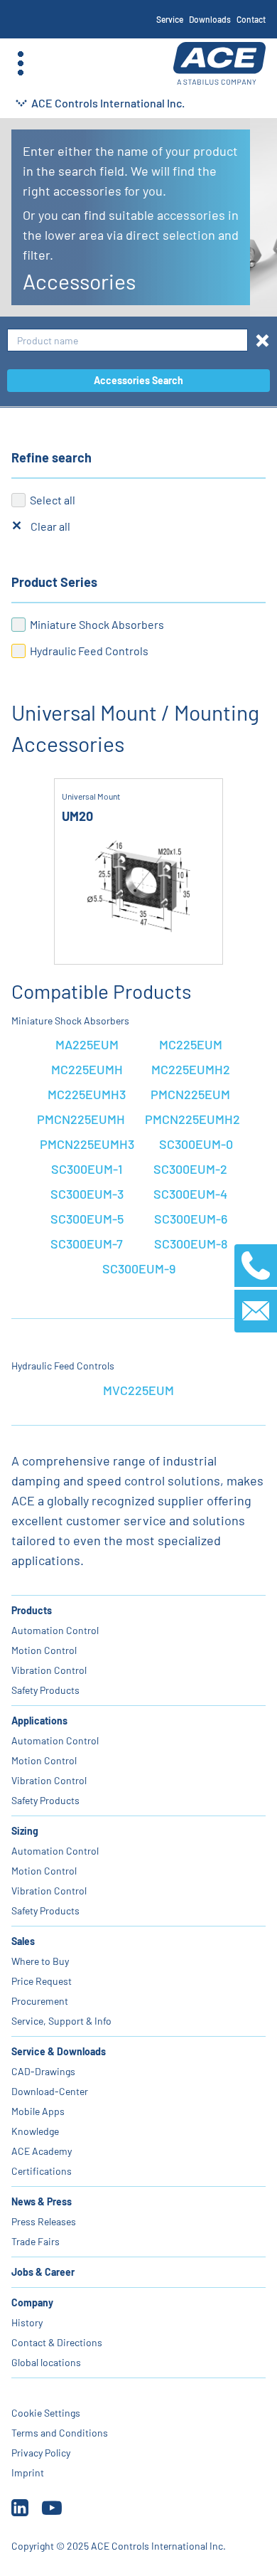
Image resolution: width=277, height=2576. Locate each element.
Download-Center (50, 2091)
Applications (39, 1721)
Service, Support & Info (61, 2021)
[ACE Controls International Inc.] (219, 64)
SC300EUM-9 (139, 1268)
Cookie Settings (46, 2413)
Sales (23, 1941)
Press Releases (44, 2221)
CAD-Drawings (43, 2071)
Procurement (40, 2001)
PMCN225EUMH (81, 1119)
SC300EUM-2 (190, 1169)
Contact (251, 19)
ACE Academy (42, 2151)
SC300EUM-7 (87, 1244)
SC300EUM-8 (191, 1244)
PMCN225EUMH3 (87, 1144)
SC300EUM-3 (87, 1194)
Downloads (210, 19)
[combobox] (127, 340)
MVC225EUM (138, 1390)
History (27, 2322)
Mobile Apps (38, 2111)
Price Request (42, 1981)
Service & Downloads (59, 2051)
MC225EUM (191, 1044)
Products (32, 1610)
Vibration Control (49, 1670)
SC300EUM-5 (87, 1219)
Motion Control (44, 1650)
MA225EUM (87, 1044)
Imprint (28, 2472)
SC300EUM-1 (87, 1169)
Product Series (54, 582)
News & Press (42, 2201)
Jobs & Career (43, 2272)
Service (170, 19)
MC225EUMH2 (191, 1069)
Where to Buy (40, 1961)
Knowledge (35, 2131)
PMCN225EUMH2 (192, 1119)
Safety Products (45, 1690)
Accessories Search (138, 380)
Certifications (42, 2171)
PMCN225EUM (190, 1094)
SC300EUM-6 (191, 1219)
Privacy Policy (41, 2453)
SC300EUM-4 (190, 1194)
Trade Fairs (36, 2241)
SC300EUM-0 (196, 1144)
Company (32, 2302)
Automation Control (55, 1630)
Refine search (51, 457)
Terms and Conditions (60, 2433)
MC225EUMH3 (87, 1094)
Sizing (25, 1831)
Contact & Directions (57, 2342)
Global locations (46, 2362)
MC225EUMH (87, 1069)
